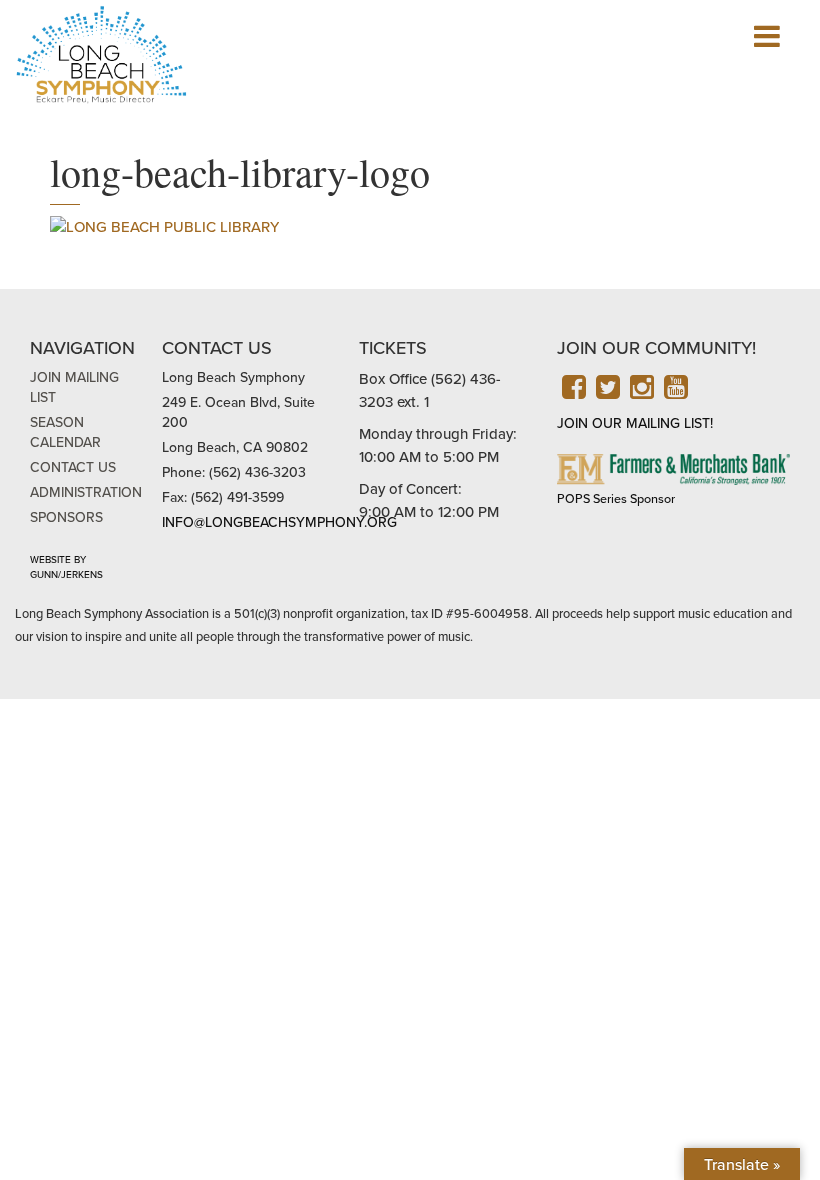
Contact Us (73, 467)
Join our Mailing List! (635, 423)
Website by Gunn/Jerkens (66, 567)
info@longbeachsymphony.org (279, 522)
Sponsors (66, 517)
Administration (86, 492)
